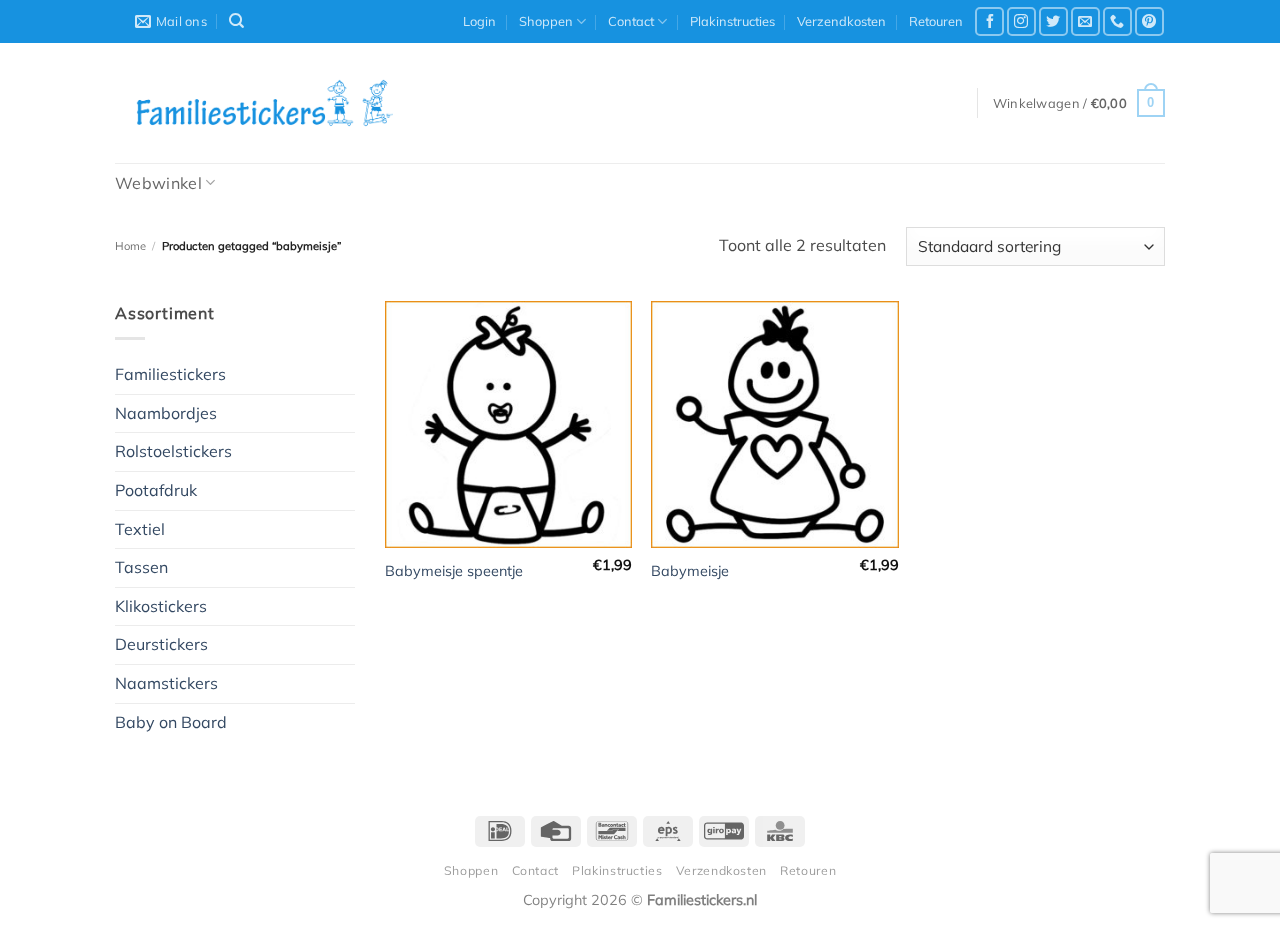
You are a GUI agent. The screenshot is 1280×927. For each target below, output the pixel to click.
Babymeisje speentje (454, 571)
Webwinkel (158, 183)
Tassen (141, 567)
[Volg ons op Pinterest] (1149, 21)
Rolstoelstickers (173, 451)
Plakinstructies (732, 21)
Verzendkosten (841, 21)
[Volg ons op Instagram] (1021, 21)
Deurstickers (161, 644)
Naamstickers (166, 683)
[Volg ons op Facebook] (989, 21)
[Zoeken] (236, 21)
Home (130, 246)
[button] (479, 21)
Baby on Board (171, 722)
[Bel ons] (1117, 21)
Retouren (936, 21)
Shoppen (546, 21)
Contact (631, 21)
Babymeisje (690, 571)
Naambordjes (166, 413)
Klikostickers (161, 606)
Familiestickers (170, 374)
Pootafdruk (156, 490)
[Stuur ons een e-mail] (1085, 21)
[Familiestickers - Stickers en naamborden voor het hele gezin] (265, 103)
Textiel (140, 529)
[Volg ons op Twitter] (1053, 21)
